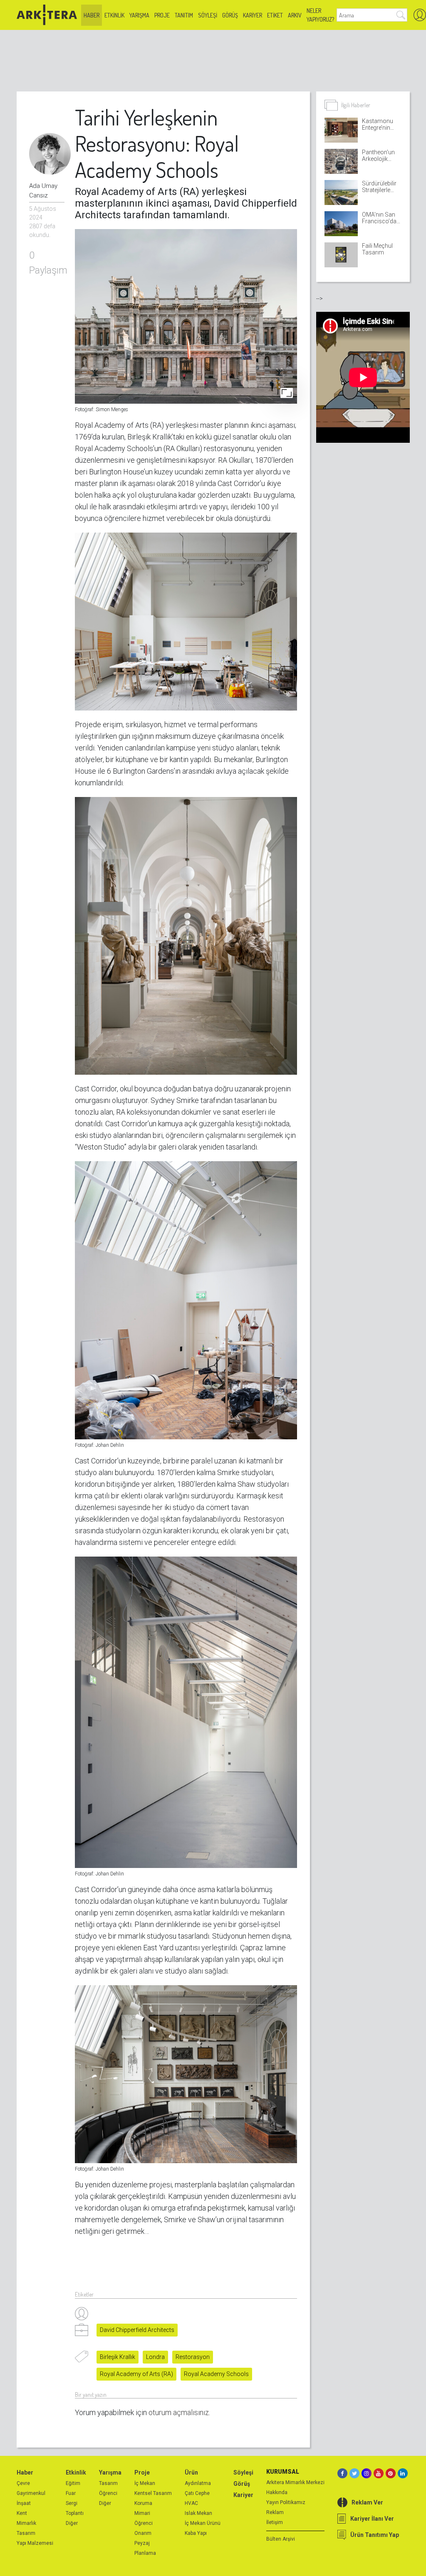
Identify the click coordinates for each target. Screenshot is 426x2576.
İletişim (275, 2522)
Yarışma (139, 15)
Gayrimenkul (31, 2493)
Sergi (72, 2503)
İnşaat (24, 2503)
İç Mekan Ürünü (203, 2523)
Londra (155, 2357)
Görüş (230, 15)
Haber (92, 15)
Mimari (142, 2513)
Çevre (23, 2483)
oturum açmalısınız (179, 2412)
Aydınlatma (198, 2483)
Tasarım (26, 2533)
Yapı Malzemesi (35, 2543)
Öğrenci (108, 2493)
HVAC (191, 2503)
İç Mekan (145, 2483)
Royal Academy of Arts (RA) (136, 2374)
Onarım (143, 2533)
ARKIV (295, 15)
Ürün (191, 2472)
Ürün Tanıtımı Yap (375, 2535)
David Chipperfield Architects (137, 2330)
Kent (22, 2513)
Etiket (275, 15)
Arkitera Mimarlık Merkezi (295, 2482)
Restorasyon (193, 2357)
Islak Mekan (198, 2513)
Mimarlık (26, 2523)
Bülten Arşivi (281, 2539)
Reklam (275, 2512)
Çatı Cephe (197, 2493)
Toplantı (75, 2513)
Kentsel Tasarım (153, 2493)
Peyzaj (142, 2543)
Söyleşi (208, 15)
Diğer (72, 2523)
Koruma (143, 2503)
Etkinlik (114, 15)
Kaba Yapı (196, 2533)
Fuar (71, 2493)
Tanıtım (184, 15)
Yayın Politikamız (286, 2502)
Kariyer (253, 15)
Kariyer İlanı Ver (372, 2519)
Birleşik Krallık (118, 2357)
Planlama (145, 2553)
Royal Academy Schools (216, 2374)
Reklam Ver (367, 2502)
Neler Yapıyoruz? (320, 15)
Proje (162, 15)
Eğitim (73, 2483)
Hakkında (277, 2492)
